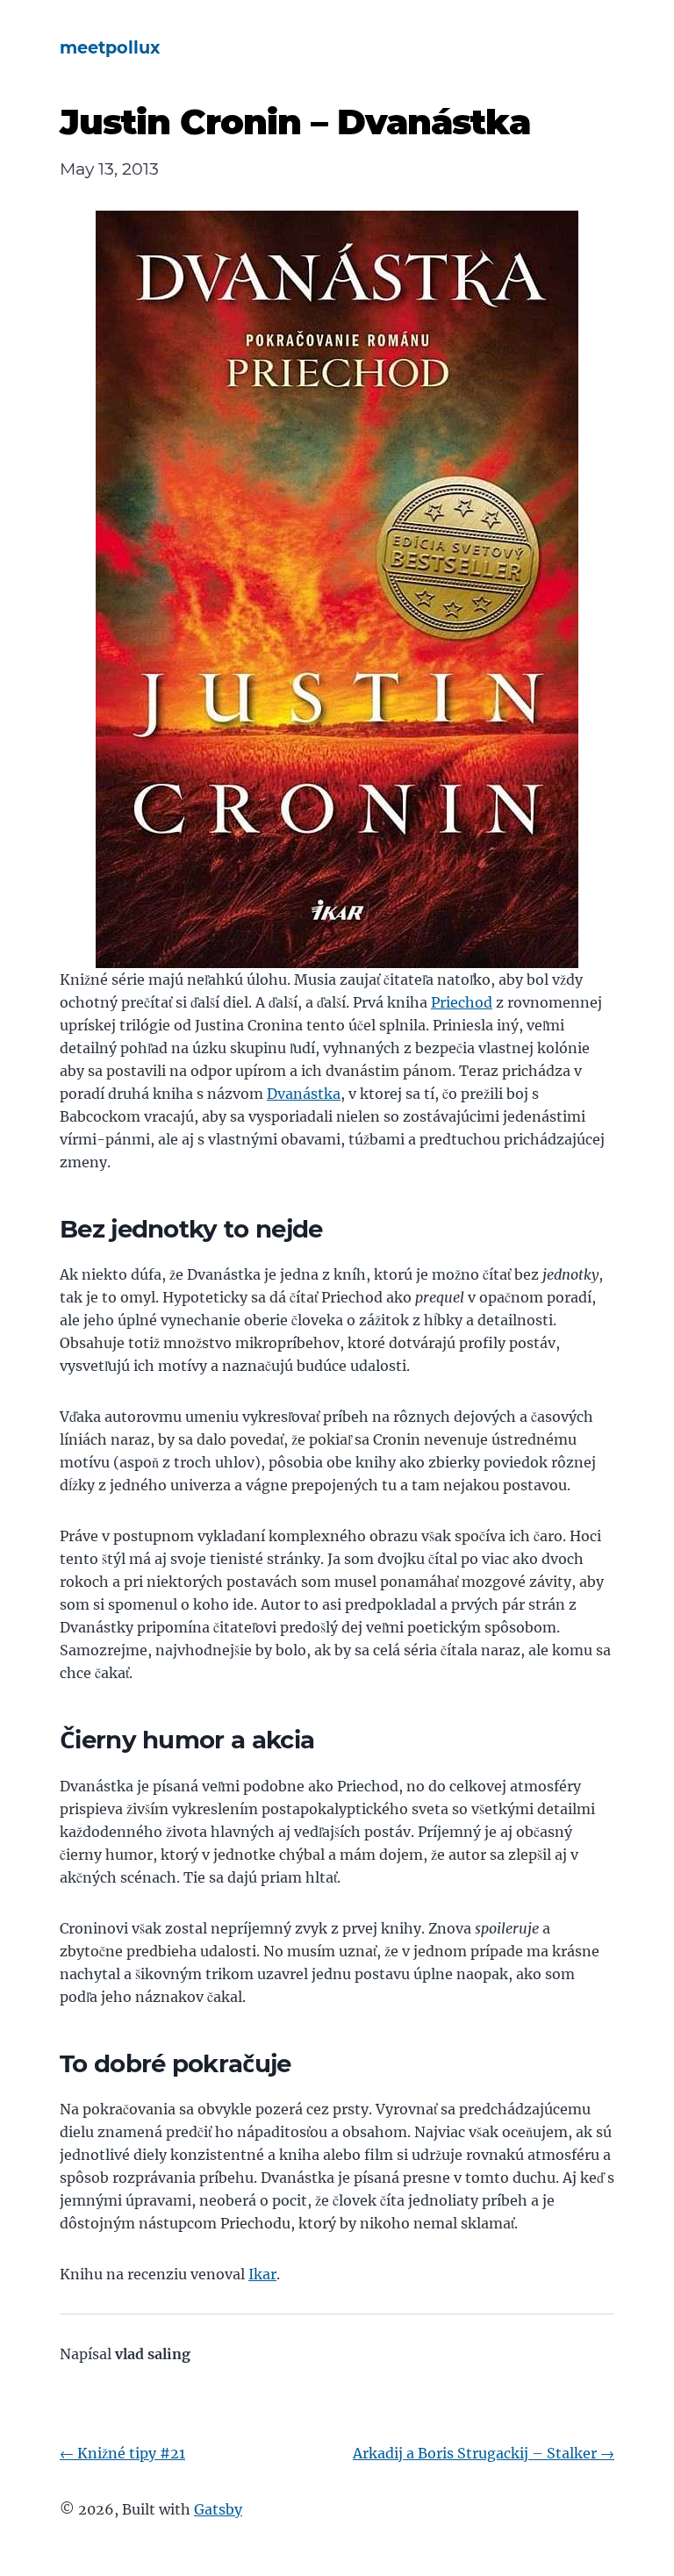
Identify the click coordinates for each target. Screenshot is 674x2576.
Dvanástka (304, 1094)
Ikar (262, 2274)
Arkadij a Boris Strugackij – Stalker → (484, 2453)
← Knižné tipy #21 (122, 2453)
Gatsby (218, 2509)
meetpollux (110, 47)
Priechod (462, 1002)
